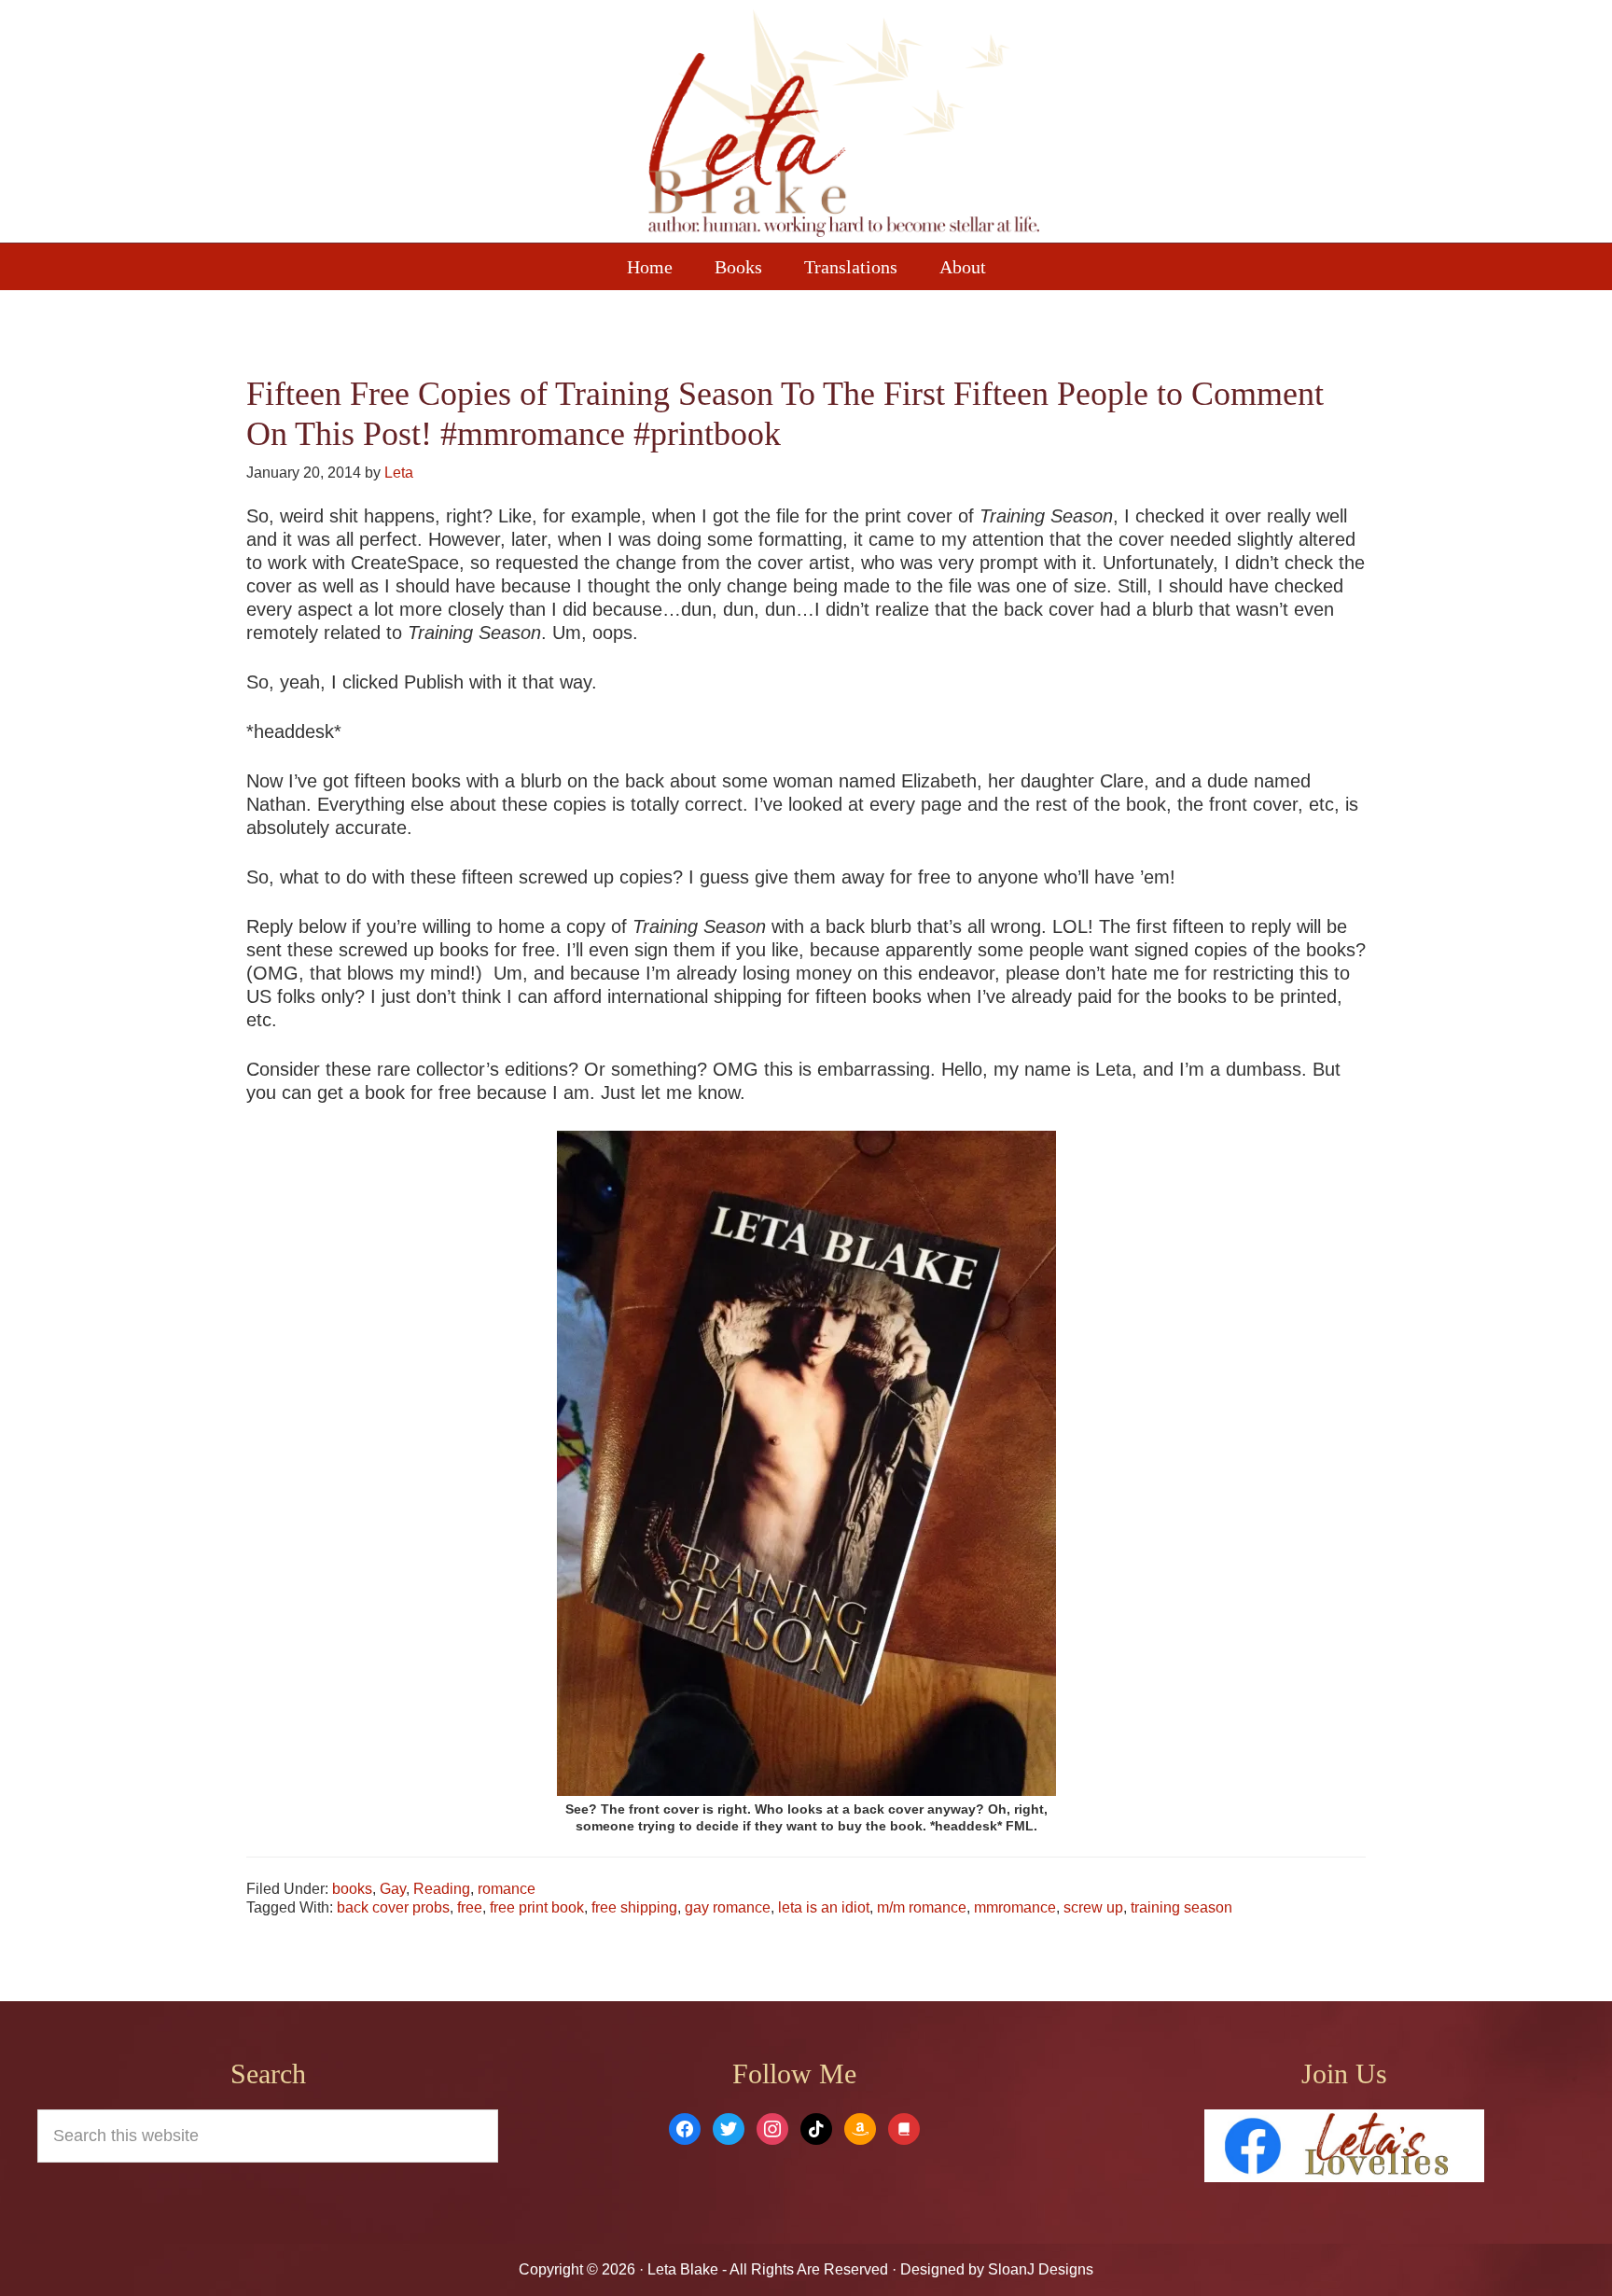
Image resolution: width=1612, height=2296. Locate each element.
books (352, 1889)
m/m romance (922, 1907)
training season (1181, 1907)
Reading (442, 1889)
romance (507, 1889)
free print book (537, 1907)
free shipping (634, 1907)
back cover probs (393, 1907)
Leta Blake (843, 126)
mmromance (1015, 1907)
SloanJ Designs (1039, 2269)
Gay (393, 1889)
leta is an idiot (824, 1907)
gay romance (728, 1907)
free (470, 1907)
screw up (1093, 1907)
